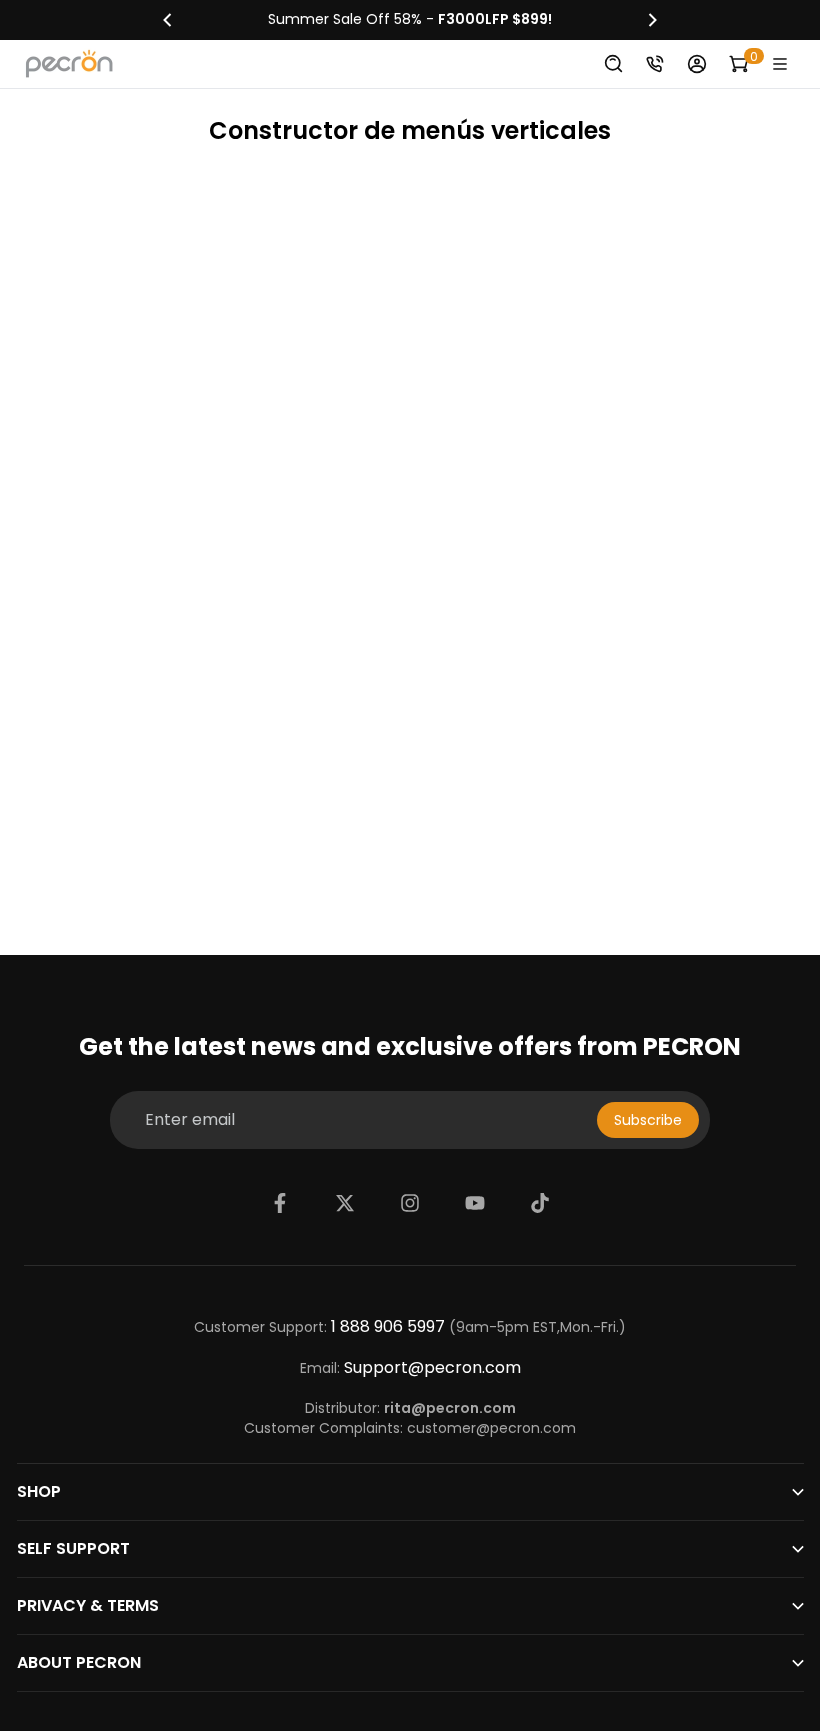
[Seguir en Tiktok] (540, 1203)
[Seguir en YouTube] (475, 1203)
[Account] (697, 64)
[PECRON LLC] (410, 20)
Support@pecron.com (432, 1368)
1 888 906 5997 (388, 1327)
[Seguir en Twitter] (345, 1203)
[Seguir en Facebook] (280, 1203)
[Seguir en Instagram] (410, 1203)
